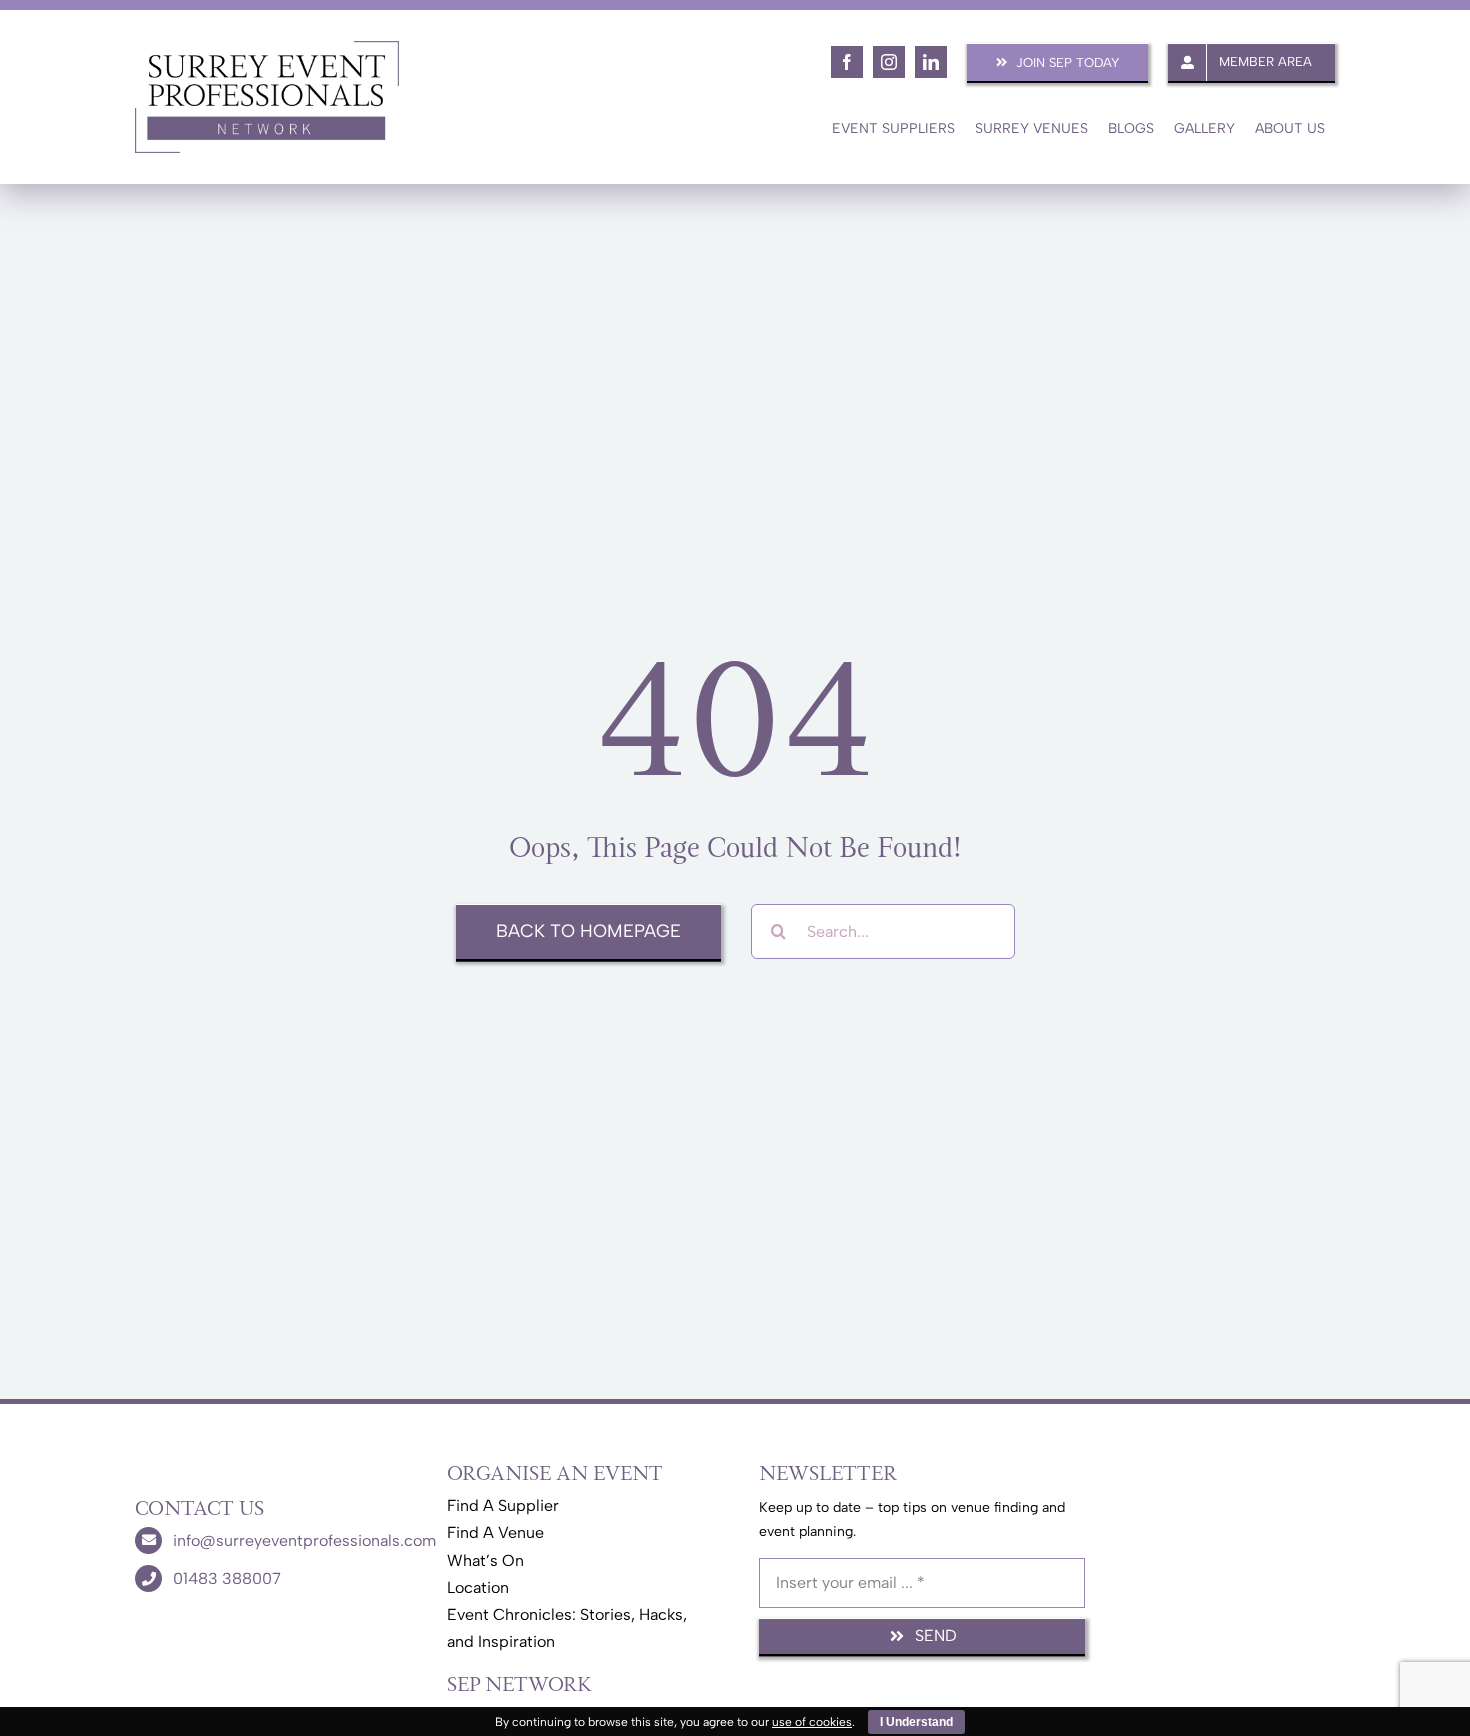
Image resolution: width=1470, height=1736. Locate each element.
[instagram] (889, 62)
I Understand (916, 1722)
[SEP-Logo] (267, 47)
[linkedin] (931, 62)
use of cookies (812, 1722)
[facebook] (847, 62)
